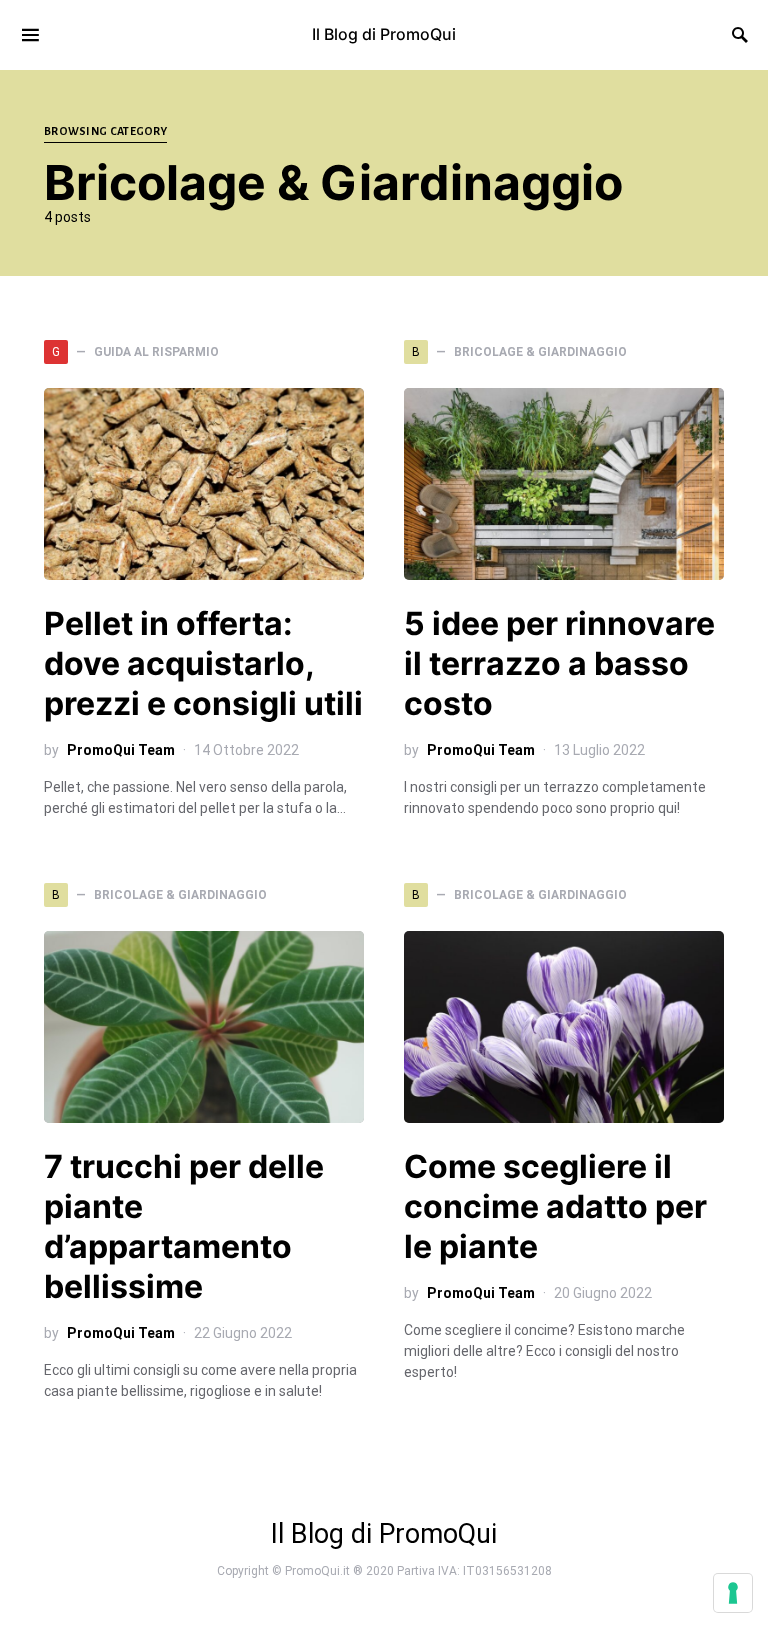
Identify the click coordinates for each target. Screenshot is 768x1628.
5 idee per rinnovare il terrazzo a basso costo (559, 663)
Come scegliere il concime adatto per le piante (555, 1206)
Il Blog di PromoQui (384, 34)
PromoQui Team (121, 750)
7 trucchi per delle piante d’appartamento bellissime (184, 1226)
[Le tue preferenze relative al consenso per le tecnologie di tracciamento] (733, 1593)
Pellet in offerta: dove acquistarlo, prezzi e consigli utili (203, 663)
